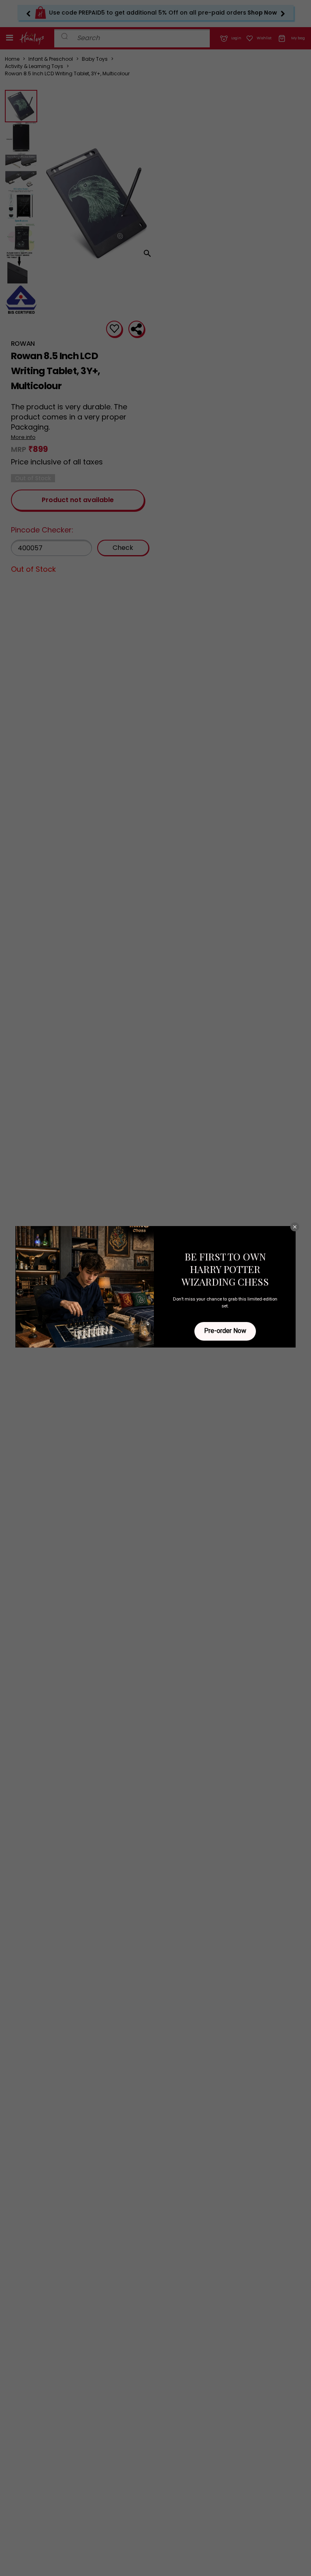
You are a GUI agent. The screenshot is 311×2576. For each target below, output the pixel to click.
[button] (295, 1227)
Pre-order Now (225, 1331)
